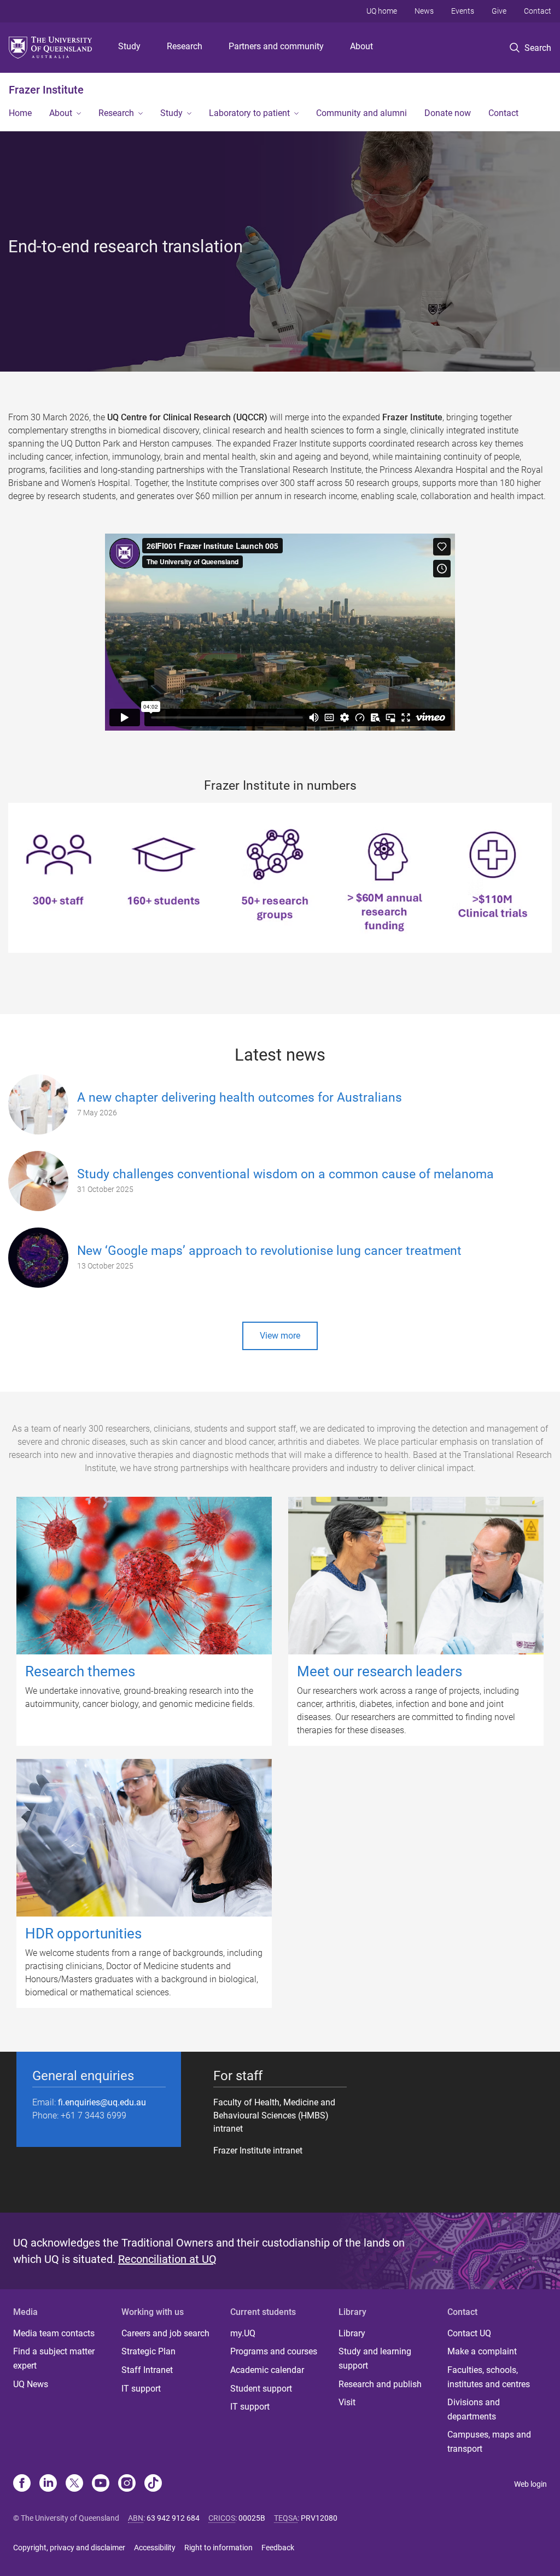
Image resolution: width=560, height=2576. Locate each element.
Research (185, 46)
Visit (347, 2402)
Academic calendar (267, 2370)
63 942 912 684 (173, 2518)
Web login (530, 2484)
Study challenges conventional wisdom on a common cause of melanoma (285, 1174)
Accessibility (155, 2548)
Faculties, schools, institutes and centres (489, 2377)
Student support (261, 2389)
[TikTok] (153, 2484)
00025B (252, 2518)
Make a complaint (482, 2351)
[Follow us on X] (74, 2484)
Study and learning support (375, 2358)
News (424, 11)
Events (463, 11)
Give (499, 11)
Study (129, 46)
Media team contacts (54, 2333)
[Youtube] (101, 2484)
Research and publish (380, 2384)
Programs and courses (274, 2351)
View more (280, 1336)
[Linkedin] (48, 2484)
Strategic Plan (148, 2351)
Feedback (278, 2548)
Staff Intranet (147, 2370)
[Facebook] (22, 2484)
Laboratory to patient (249, 113)
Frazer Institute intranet (258, 2150)
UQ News (31, 2384)
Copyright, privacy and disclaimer (69, 2548)
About (361, 46)
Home (20, 113)
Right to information (218, 2548)
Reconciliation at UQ (167, 2259)
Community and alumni (361, 113)
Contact (538, 11)
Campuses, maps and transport (489, 2442)
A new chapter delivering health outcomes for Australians (240, 1098)
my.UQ (243, 2333)
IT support (141, 2389)
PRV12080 (319, 2518)
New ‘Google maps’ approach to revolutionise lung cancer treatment (269, 1251)
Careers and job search (165, 2333)
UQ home (382, 11)
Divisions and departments (474, 2409)
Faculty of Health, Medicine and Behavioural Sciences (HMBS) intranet (274, 2115)
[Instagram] (127, 2484)
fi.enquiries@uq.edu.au (102, 2102)
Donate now (448, 113)
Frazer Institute (46, 90)
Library (352, 2333)
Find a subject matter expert (54, 2358)
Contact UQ (469, 2333)
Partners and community (276, 46)
